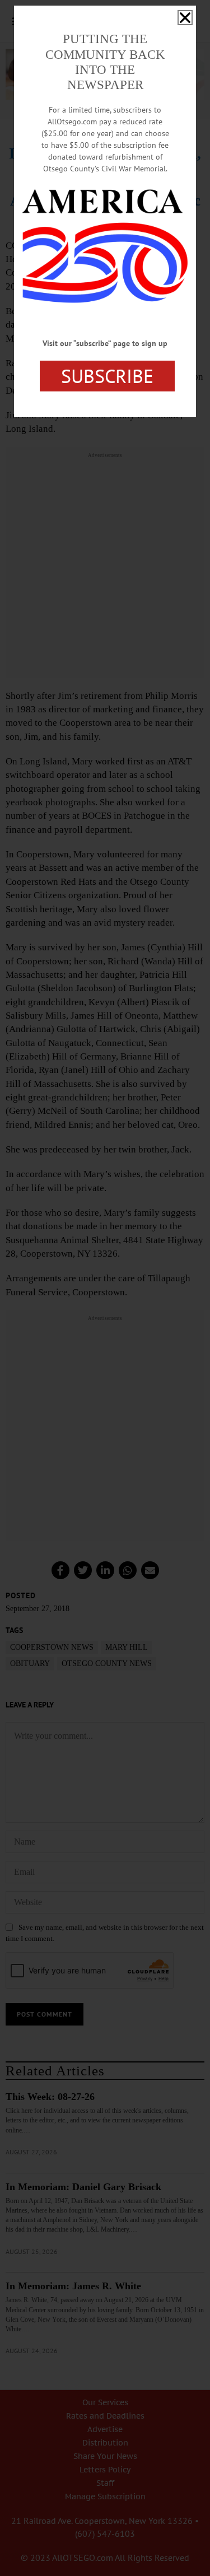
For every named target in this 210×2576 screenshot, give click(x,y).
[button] (185, 18)
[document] (105, 1288)
